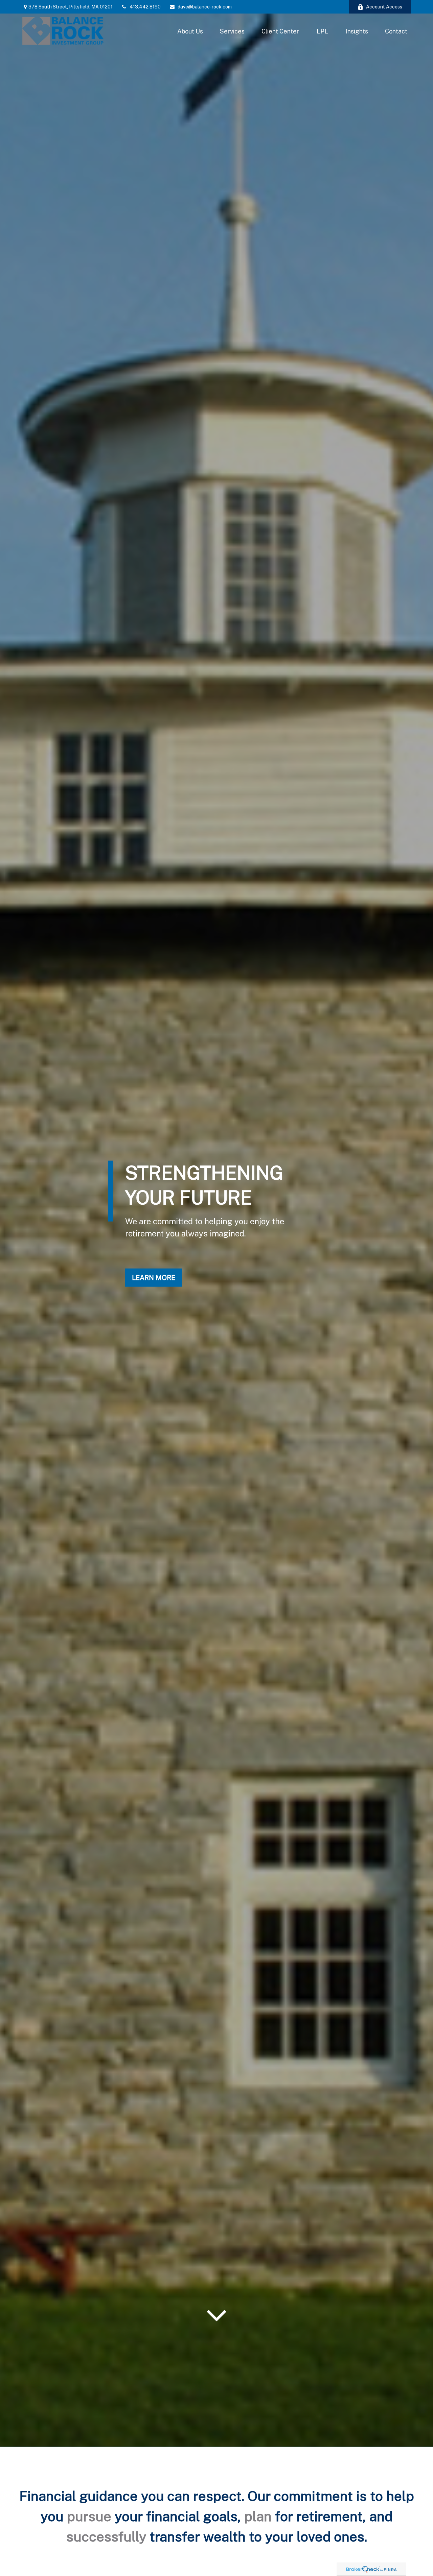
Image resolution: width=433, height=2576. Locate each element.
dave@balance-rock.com (205, 7)
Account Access (384, 7)
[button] (190, 31)
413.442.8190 (145, 7)
